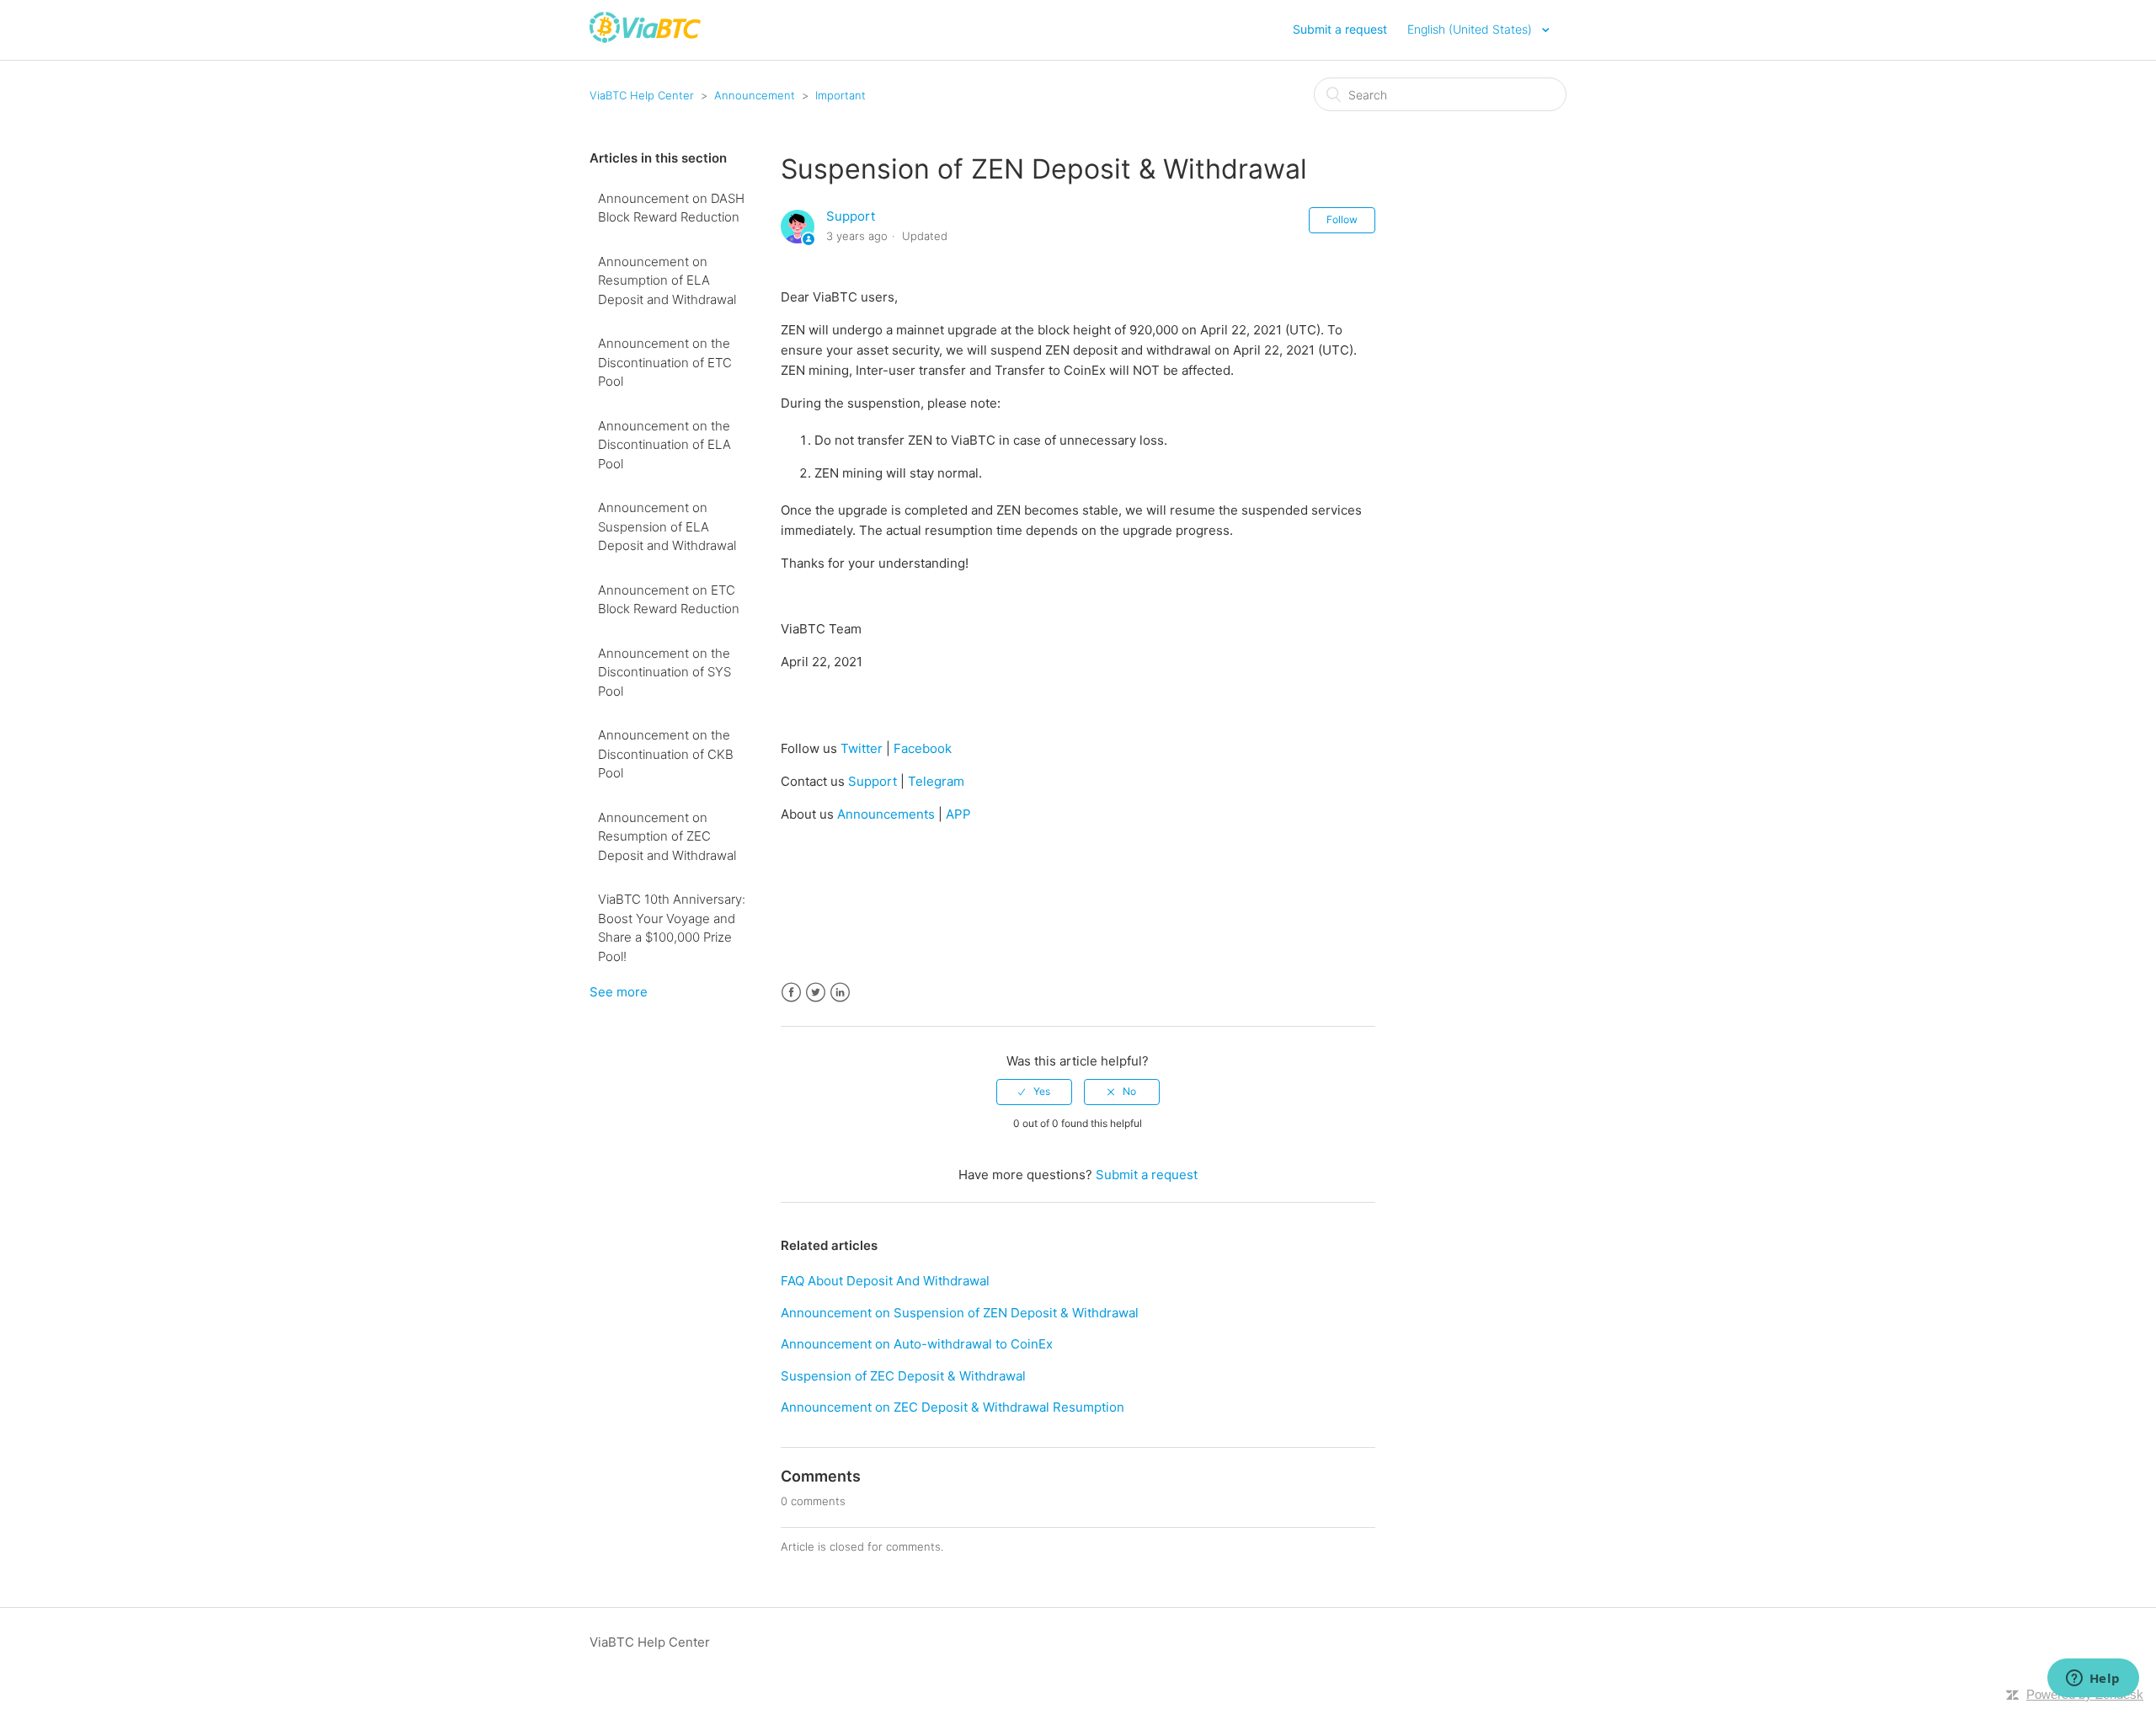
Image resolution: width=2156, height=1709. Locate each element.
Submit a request (1340, 29)
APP (958, 814)
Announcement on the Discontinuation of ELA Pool (664, 445)
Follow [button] (1342, 219)
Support (851, 216)
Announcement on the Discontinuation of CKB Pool (666, 754)
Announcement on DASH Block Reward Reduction (671, 208)
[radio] (1034, 1092)
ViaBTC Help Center (642, 95)
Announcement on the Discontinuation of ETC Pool (665, 362)
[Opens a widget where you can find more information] (2093, 1680)
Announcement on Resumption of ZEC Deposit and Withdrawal (667, 836)
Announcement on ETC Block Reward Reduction (669, 600)
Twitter (862, 748)
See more (619, 992)
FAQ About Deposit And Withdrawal (885, 1281)
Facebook (923, 748)
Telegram (936, 781)
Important (841, 95)
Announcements (886, 814)
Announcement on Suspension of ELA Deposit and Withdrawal (667, 526)
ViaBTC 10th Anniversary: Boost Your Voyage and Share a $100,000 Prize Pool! (672, 928)
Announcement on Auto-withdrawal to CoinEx (917, 1344)
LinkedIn (840, 993)
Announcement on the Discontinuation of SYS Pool (664, 672)
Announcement (755, 95)
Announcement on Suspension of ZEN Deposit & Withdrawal (960, 1313)
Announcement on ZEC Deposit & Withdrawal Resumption (953, 1407)
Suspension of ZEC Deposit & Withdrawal (903, 1376)
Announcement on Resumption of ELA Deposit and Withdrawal (667, 280)
